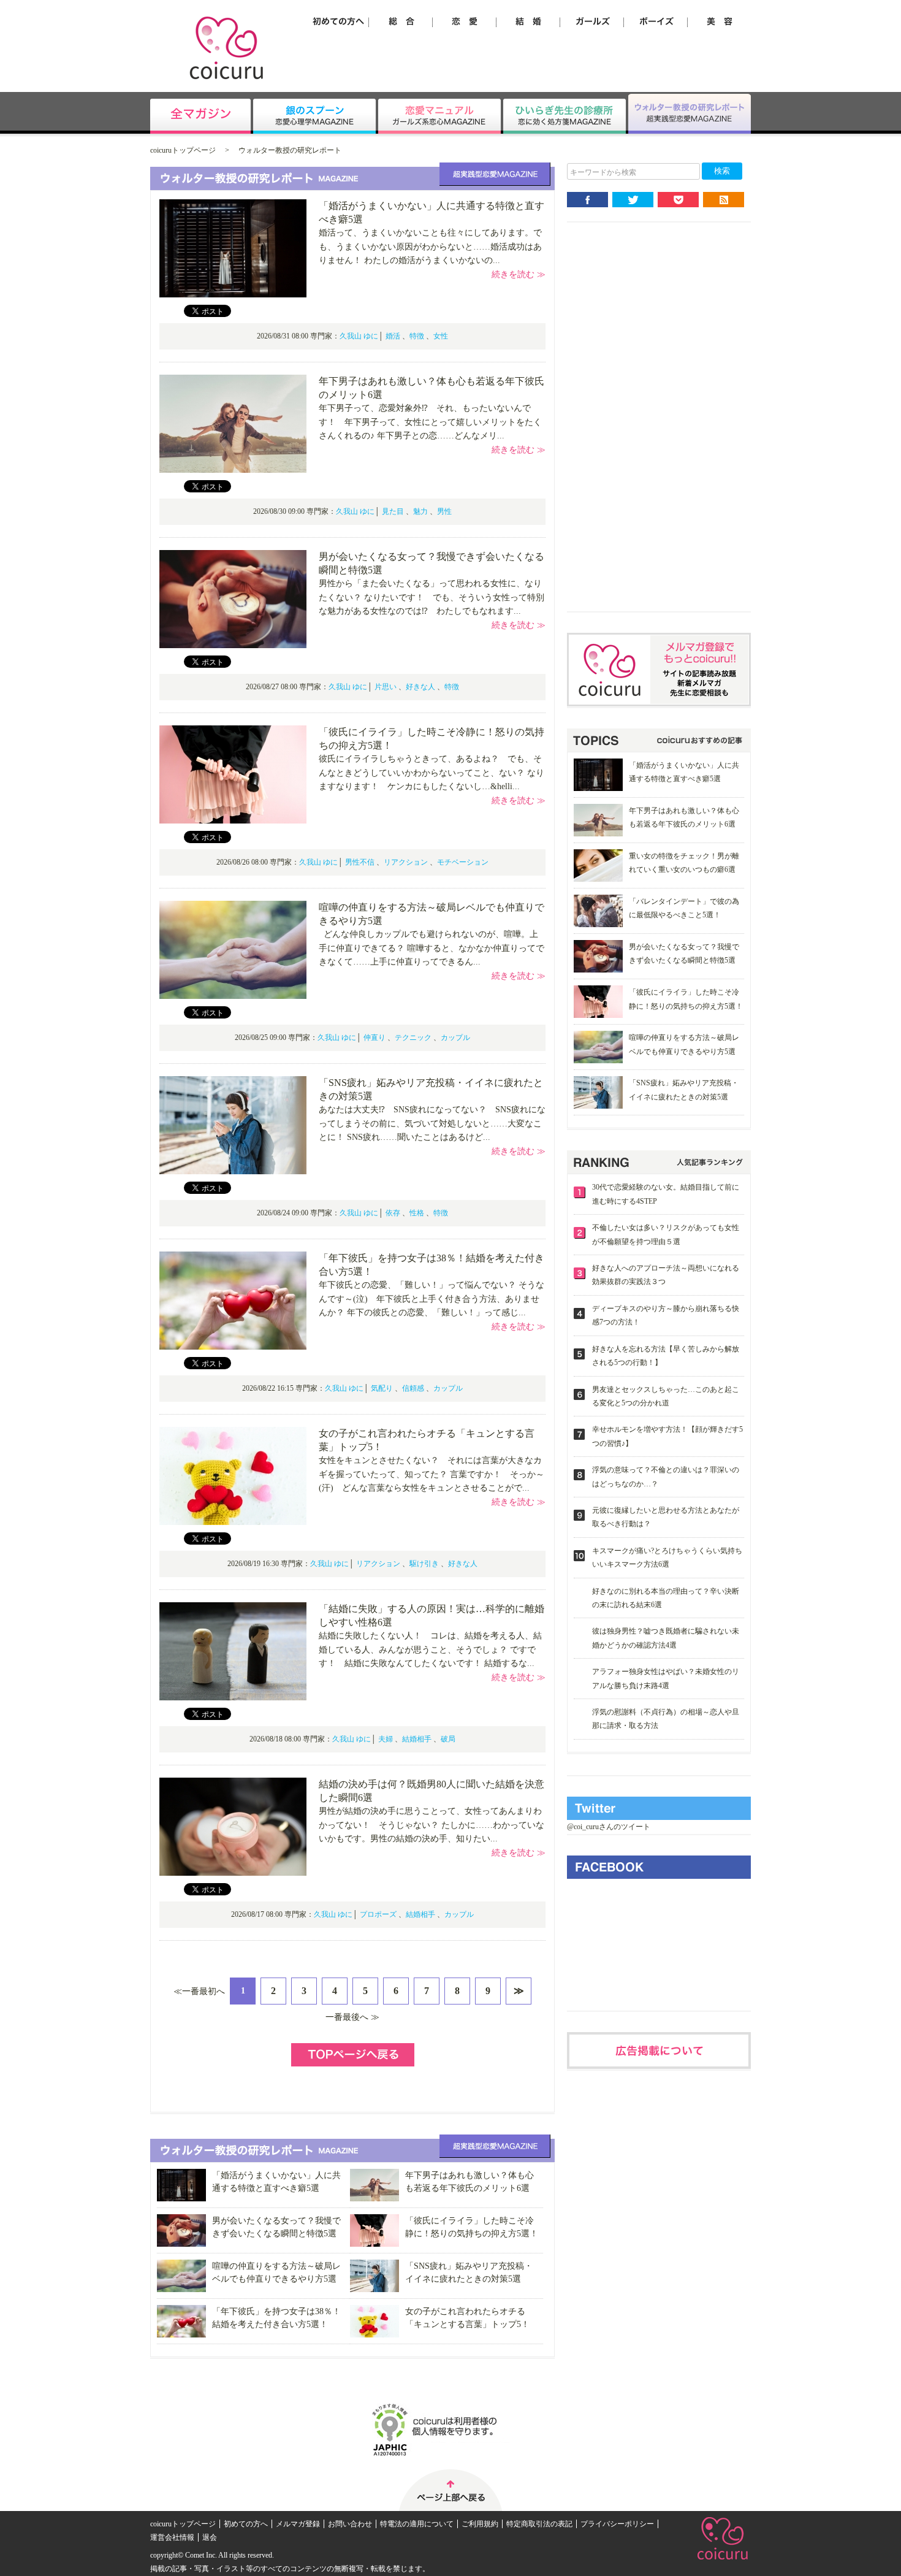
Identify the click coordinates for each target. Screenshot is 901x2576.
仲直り (374, 1038)
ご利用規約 (480, 2524)
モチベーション (463, 862)
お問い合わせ (350, 2524)
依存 (393, 1213)
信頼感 (413, 1388)
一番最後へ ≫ (352, 2017)
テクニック (413, 1038)
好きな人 (420, 687)
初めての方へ (246, 2524)
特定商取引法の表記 (539, 2524)
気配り (382, 1388)
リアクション (406, 862)
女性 (441, 336)
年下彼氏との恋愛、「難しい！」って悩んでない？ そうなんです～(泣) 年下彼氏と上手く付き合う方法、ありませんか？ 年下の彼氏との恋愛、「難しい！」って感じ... (431, 1299)
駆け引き (424, 1564)
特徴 (417, 336)
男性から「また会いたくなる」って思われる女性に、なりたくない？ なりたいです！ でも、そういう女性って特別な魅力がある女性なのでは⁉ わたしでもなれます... (431, 597)
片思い (386, 687)
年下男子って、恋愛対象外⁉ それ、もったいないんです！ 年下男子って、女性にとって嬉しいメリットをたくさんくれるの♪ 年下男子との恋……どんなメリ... (430, 422)
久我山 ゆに (359, 336)
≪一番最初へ (199, 1991)
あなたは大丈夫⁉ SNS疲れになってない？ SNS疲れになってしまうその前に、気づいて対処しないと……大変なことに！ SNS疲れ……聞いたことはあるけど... (432, 1123)
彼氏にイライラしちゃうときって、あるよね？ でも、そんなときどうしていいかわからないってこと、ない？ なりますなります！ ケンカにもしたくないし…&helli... (431, 773)
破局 (448, 1739)
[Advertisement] (659, 427)
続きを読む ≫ (519, 274)
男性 (444, 511)
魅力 (420, 511)
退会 (210, 2537)
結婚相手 (417, 1739)
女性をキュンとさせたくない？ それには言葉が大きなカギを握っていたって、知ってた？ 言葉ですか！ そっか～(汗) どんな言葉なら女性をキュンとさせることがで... (431, 1474)
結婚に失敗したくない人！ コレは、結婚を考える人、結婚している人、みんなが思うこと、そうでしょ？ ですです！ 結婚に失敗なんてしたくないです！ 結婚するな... (430, 1649)
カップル (455, 1038)
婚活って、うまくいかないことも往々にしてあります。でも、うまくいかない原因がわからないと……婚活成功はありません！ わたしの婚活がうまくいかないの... (430, 247)
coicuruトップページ (183, 150)
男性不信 (360, 862)
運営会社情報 (172, 2537)
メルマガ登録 (298, 2524)
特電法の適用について (417, 2524)
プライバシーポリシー (617, 2524)
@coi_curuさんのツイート (609, 1827)
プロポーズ (378, 1914)
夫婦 (386, 1739)
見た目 (393, 511)
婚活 (393, 336)
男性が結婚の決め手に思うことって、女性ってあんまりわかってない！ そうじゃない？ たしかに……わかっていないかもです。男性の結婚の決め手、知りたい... (431, 1825)
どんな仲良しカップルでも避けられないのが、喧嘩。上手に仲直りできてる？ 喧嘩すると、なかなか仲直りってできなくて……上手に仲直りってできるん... (431, 948)
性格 (417, 1213)
